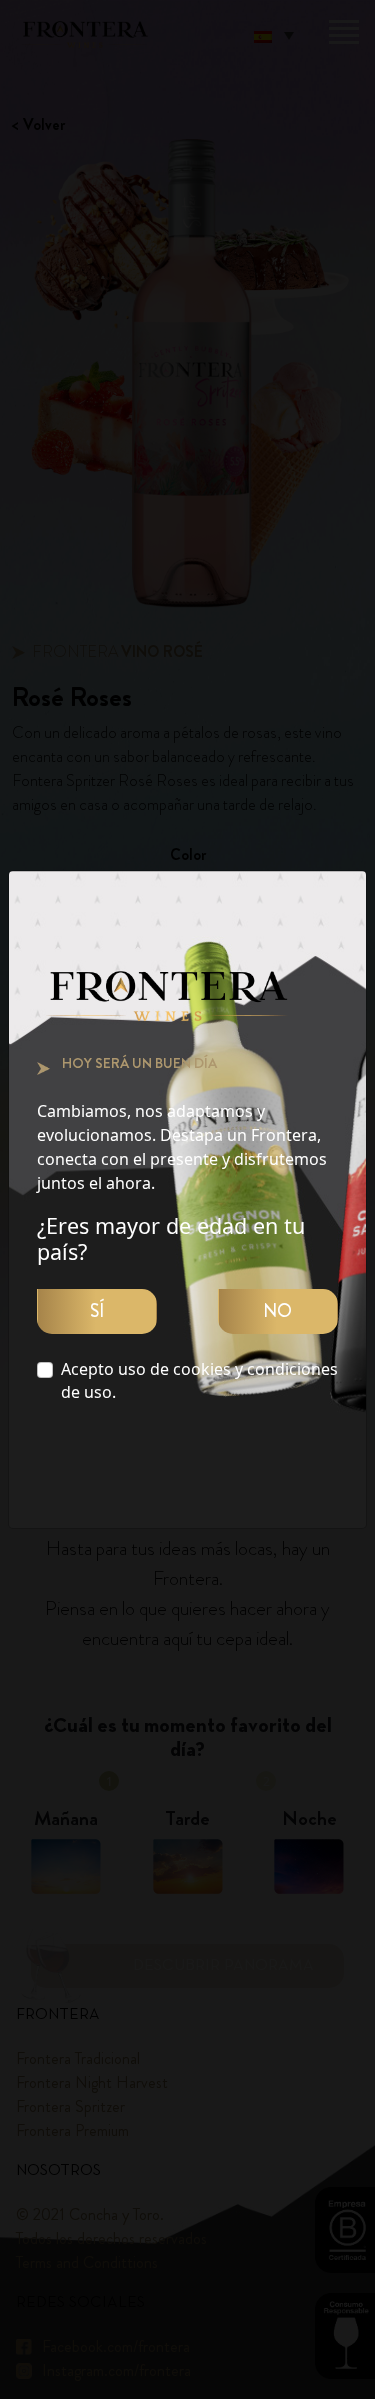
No (277, 1311)
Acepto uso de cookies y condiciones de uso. (199, 1380)
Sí (97, 1311)
